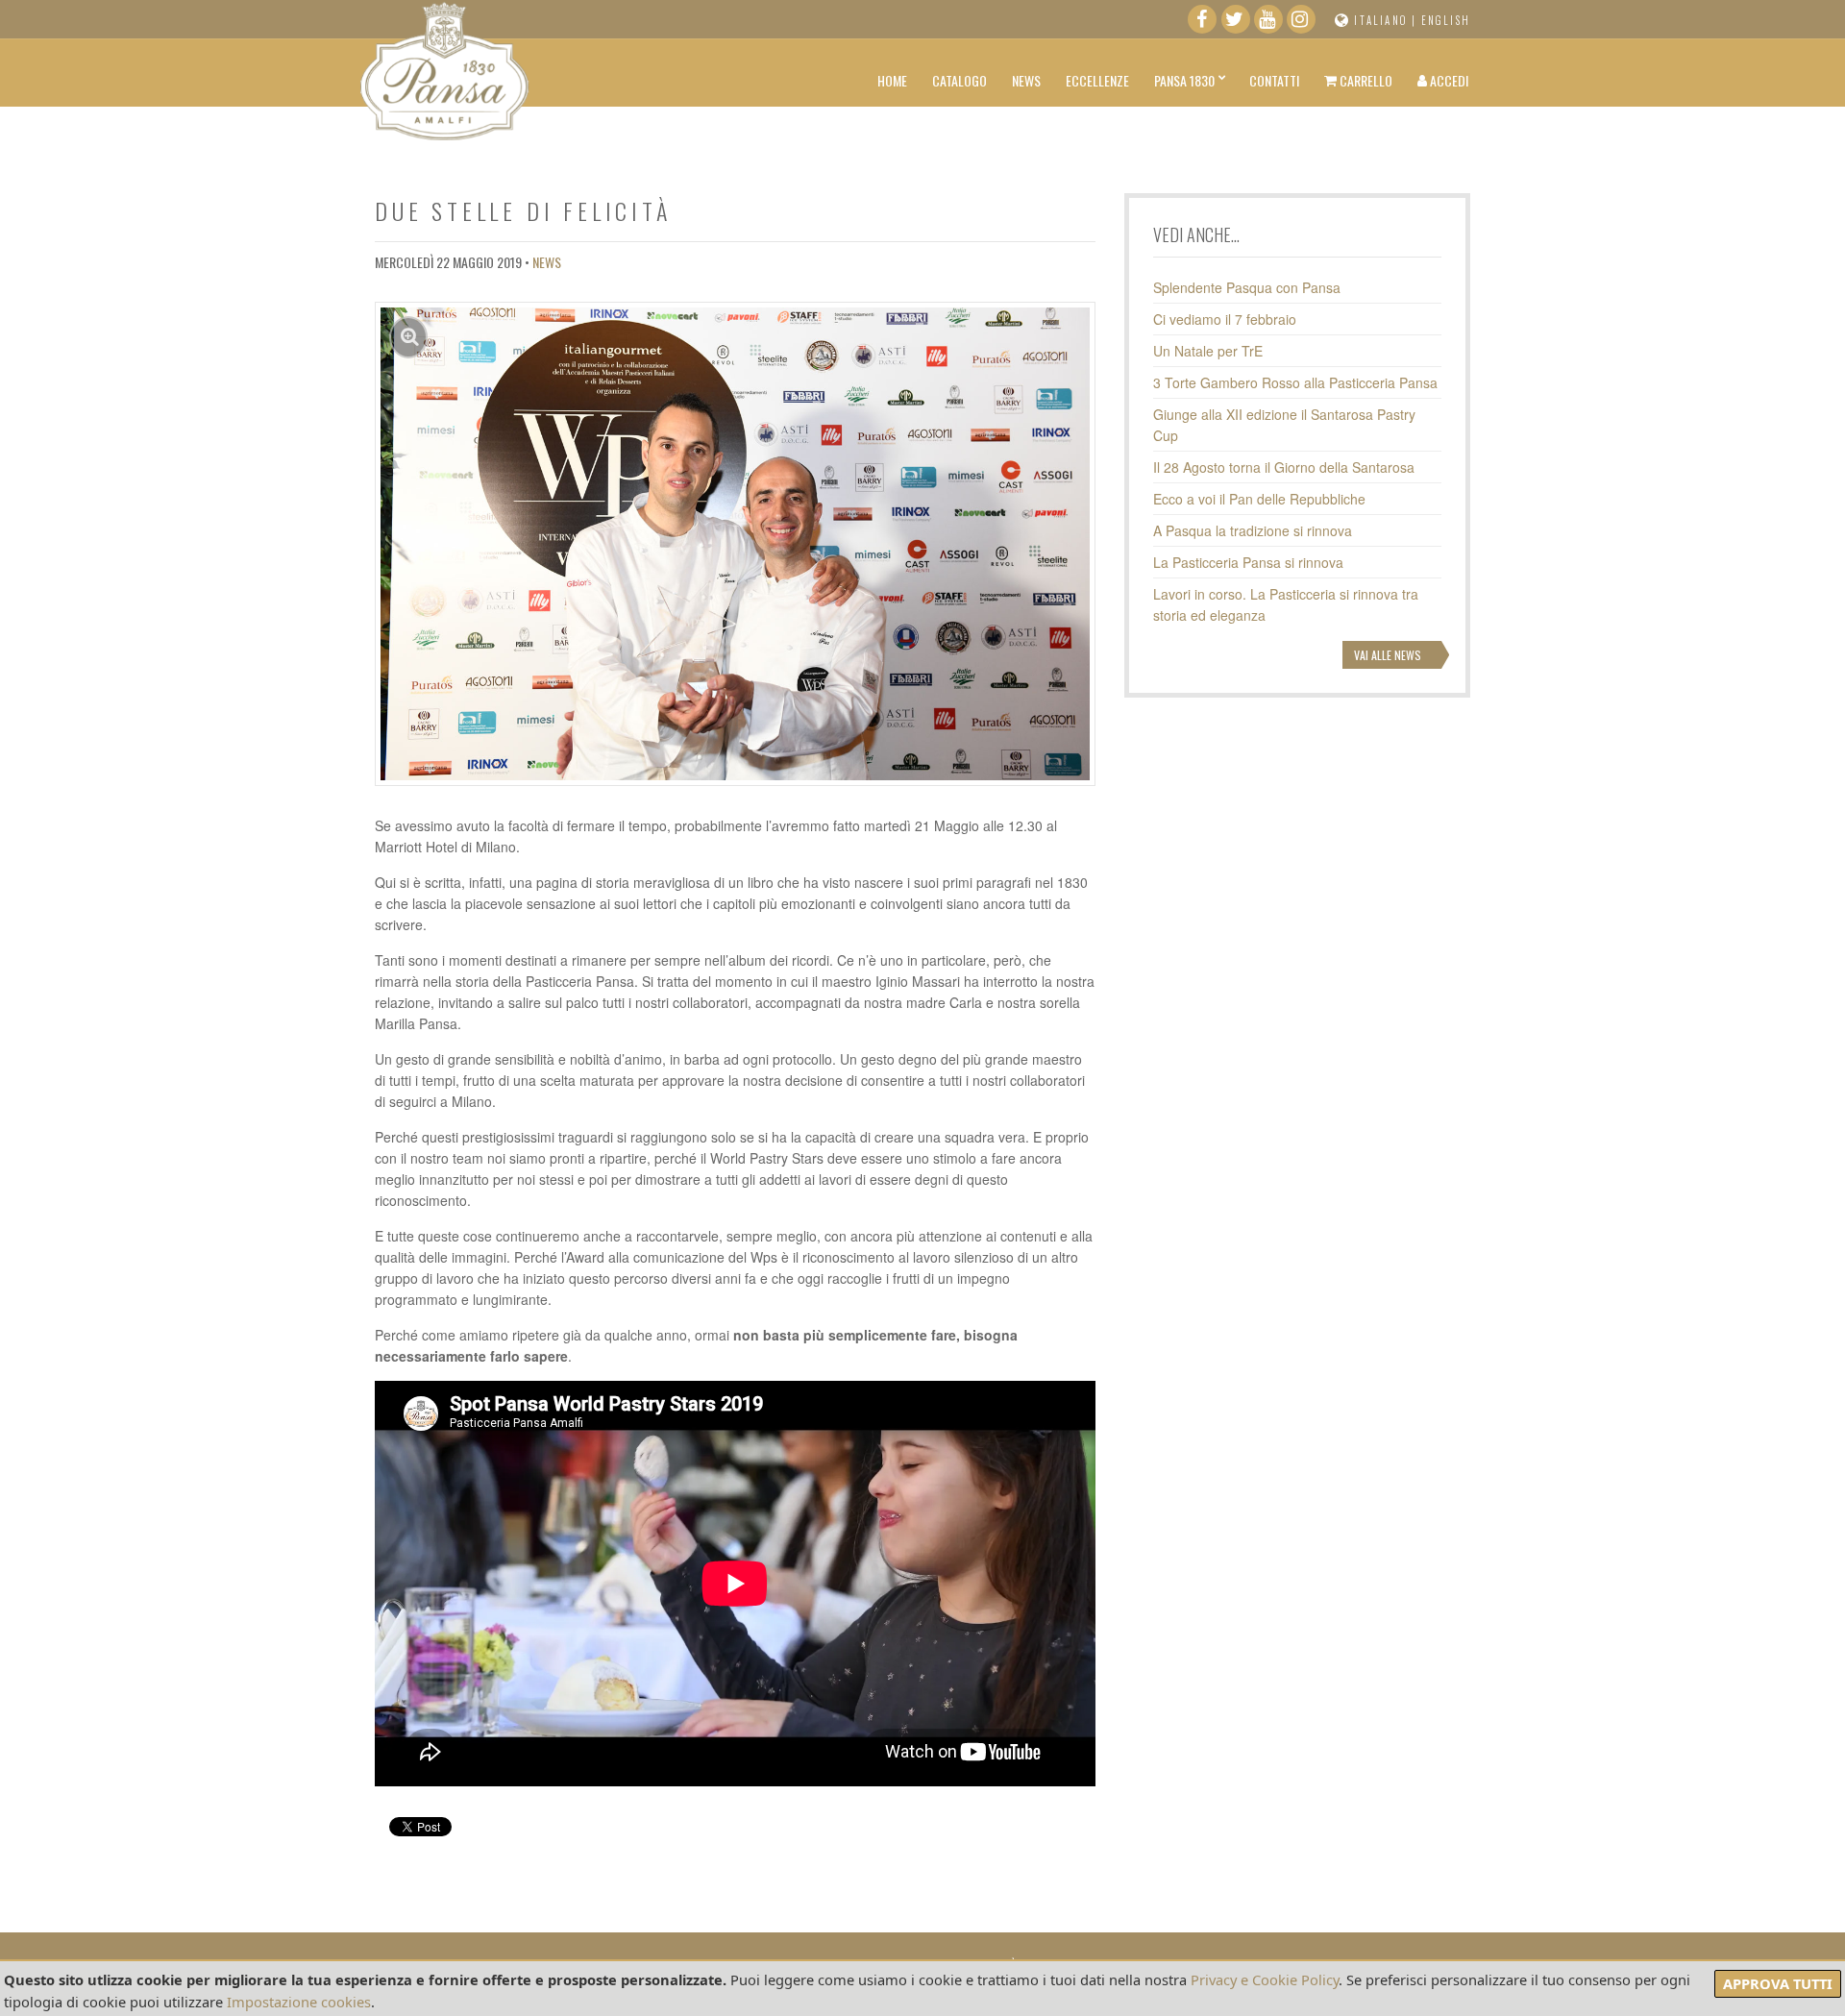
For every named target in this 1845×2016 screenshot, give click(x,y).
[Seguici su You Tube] (1268, 23)
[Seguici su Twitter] (1236, 23)
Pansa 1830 (1184, 80)
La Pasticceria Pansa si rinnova (1248, 562)
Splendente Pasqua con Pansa (1247, 287)
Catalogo (959, 80)
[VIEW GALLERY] (735, 542)
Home (892, 80)
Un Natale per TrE (1208, 351)
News (1026, 80)
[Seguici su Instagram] (1301, 23)
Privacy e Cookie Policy (1265, 1979)
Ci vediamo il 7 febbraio (1225, 319)
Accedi (1448, 80)
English (1446, 20)
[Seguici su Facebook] (1202, 23)
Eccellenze (1097, 80)
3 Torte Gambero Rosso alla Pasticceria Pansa (1295, 382)
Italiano (1381, 20)
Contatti (1274, 80)
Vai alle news (1388, 655)
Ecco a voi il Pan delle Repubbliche (1259, 499)
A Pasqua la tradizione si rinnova (1253, 530)
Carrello (1365, 80)
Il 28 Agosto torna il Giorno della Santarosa (1284, 467)
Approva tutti (1778, 1983)
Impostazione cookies (299, 2002)
